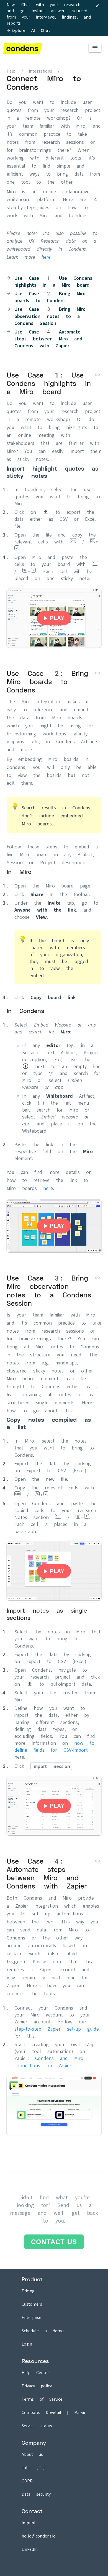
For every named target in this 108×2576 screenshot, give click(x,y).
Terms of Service (42, 2399)
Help (11, 71)
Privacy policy (37, 2386)
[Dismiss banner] (97, 6)
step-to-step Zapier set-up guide (57, 2029)
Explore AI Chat (31, 30)
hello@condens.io (39, 2536)
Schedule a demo (43, 2331)
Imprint (29, 2523)
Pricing (28, 2291)
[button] (95, 48)
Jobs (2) (33, 2468)
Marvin (80, 2412)
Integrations (43, 71)
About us (32, 2454)
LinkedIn (30, 2549)
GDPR (27, 2481)
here (46, 257)
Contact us (54, 2242)
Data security (36, 2494)
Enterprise (31, 2317)
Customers (32, 2304)
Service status (37, 2426)
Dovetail (53, 2412)
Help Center (35, 2373)
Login (27, 2344)
